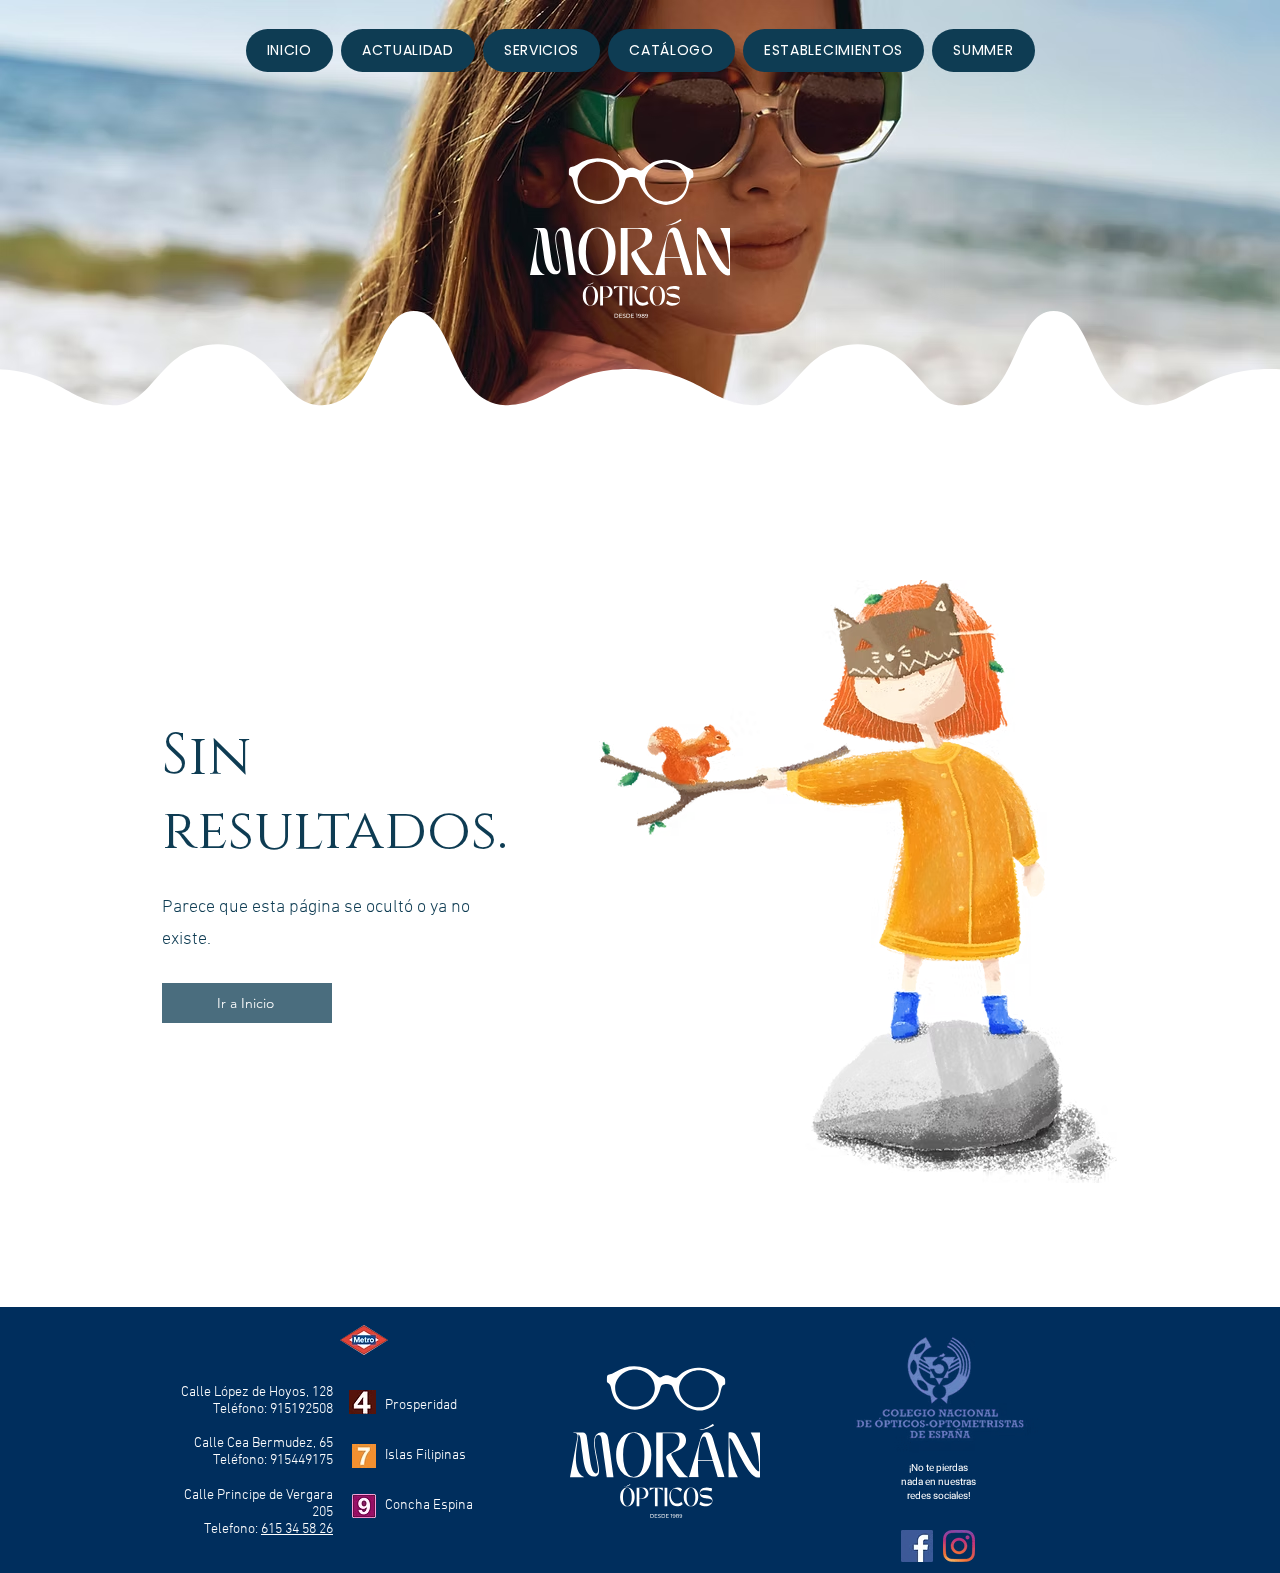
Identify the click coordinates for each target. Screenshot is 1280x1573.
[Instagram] (959, 1546)
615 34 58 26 (297, 1529)
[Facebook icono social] (917, 1546)
